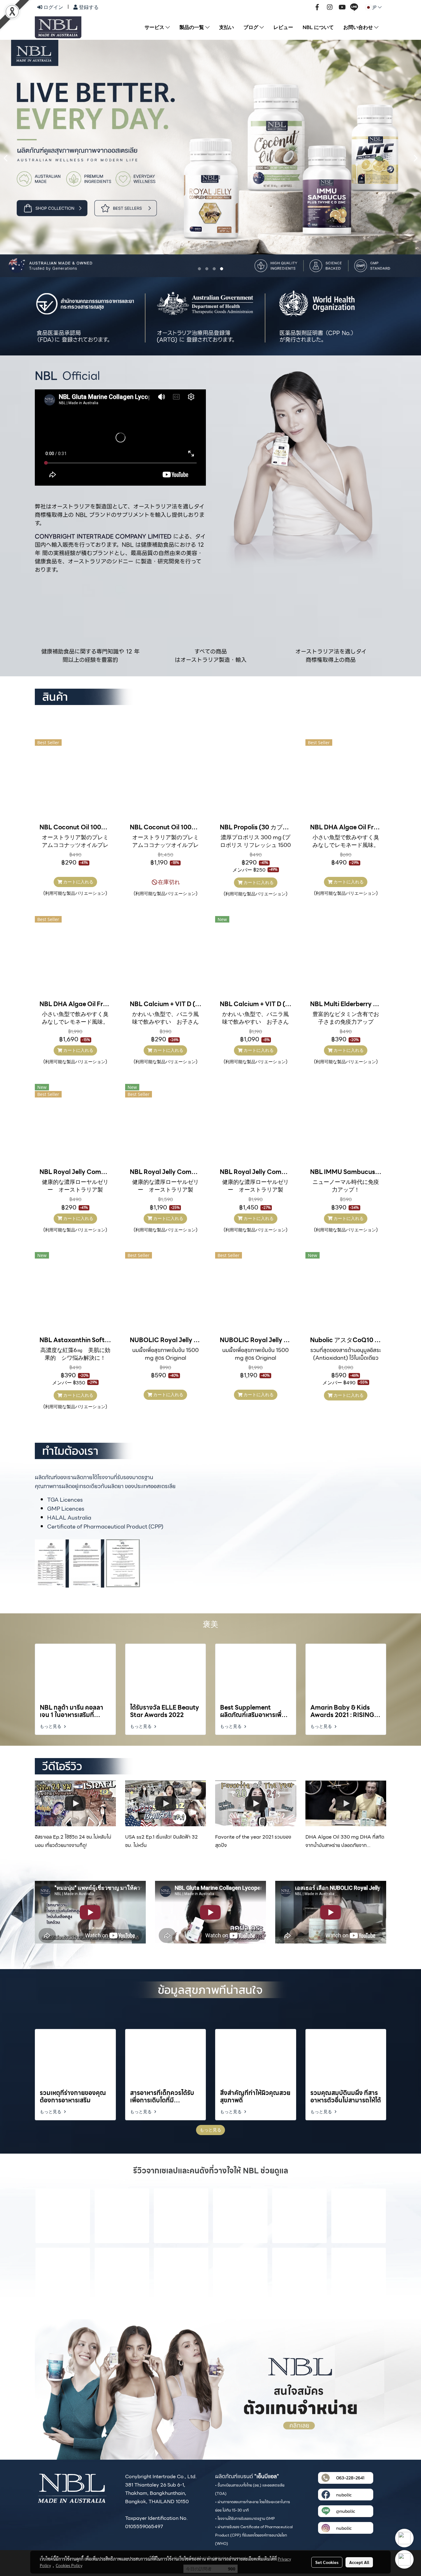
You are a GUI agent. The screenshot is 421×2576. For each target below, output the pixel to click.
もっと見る (51, 1726)
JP (375, 7)
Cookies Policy (69, 2565)
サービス (155, 27)
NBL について (318, 27)
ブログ (251, 27)
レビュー (283, 27)
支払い (227, 27)
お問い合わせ (359, 27)
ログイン (53, 7)
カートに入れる (78, 882)
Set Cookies (327, 2562)
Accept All (359, 2562)
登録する (88, 7)
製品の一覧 (192, 27)
